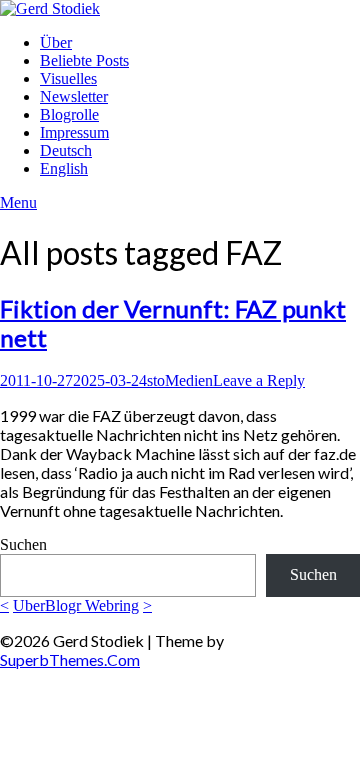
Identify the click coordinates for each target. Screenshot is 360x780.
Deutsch (66, 150)
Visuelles (68, 78)
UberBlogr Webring (76, 605)
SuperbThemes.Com (70, 659)
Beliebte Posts (84, 60)
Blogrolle (69, 114)
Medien (189, 380)
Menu (18, 202)
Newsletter (74, 96)
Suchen (23, 544)
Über (56, 42)
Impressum (74, 132)
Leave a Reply (259, 380)
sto (156, 380)
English (64, 168)
